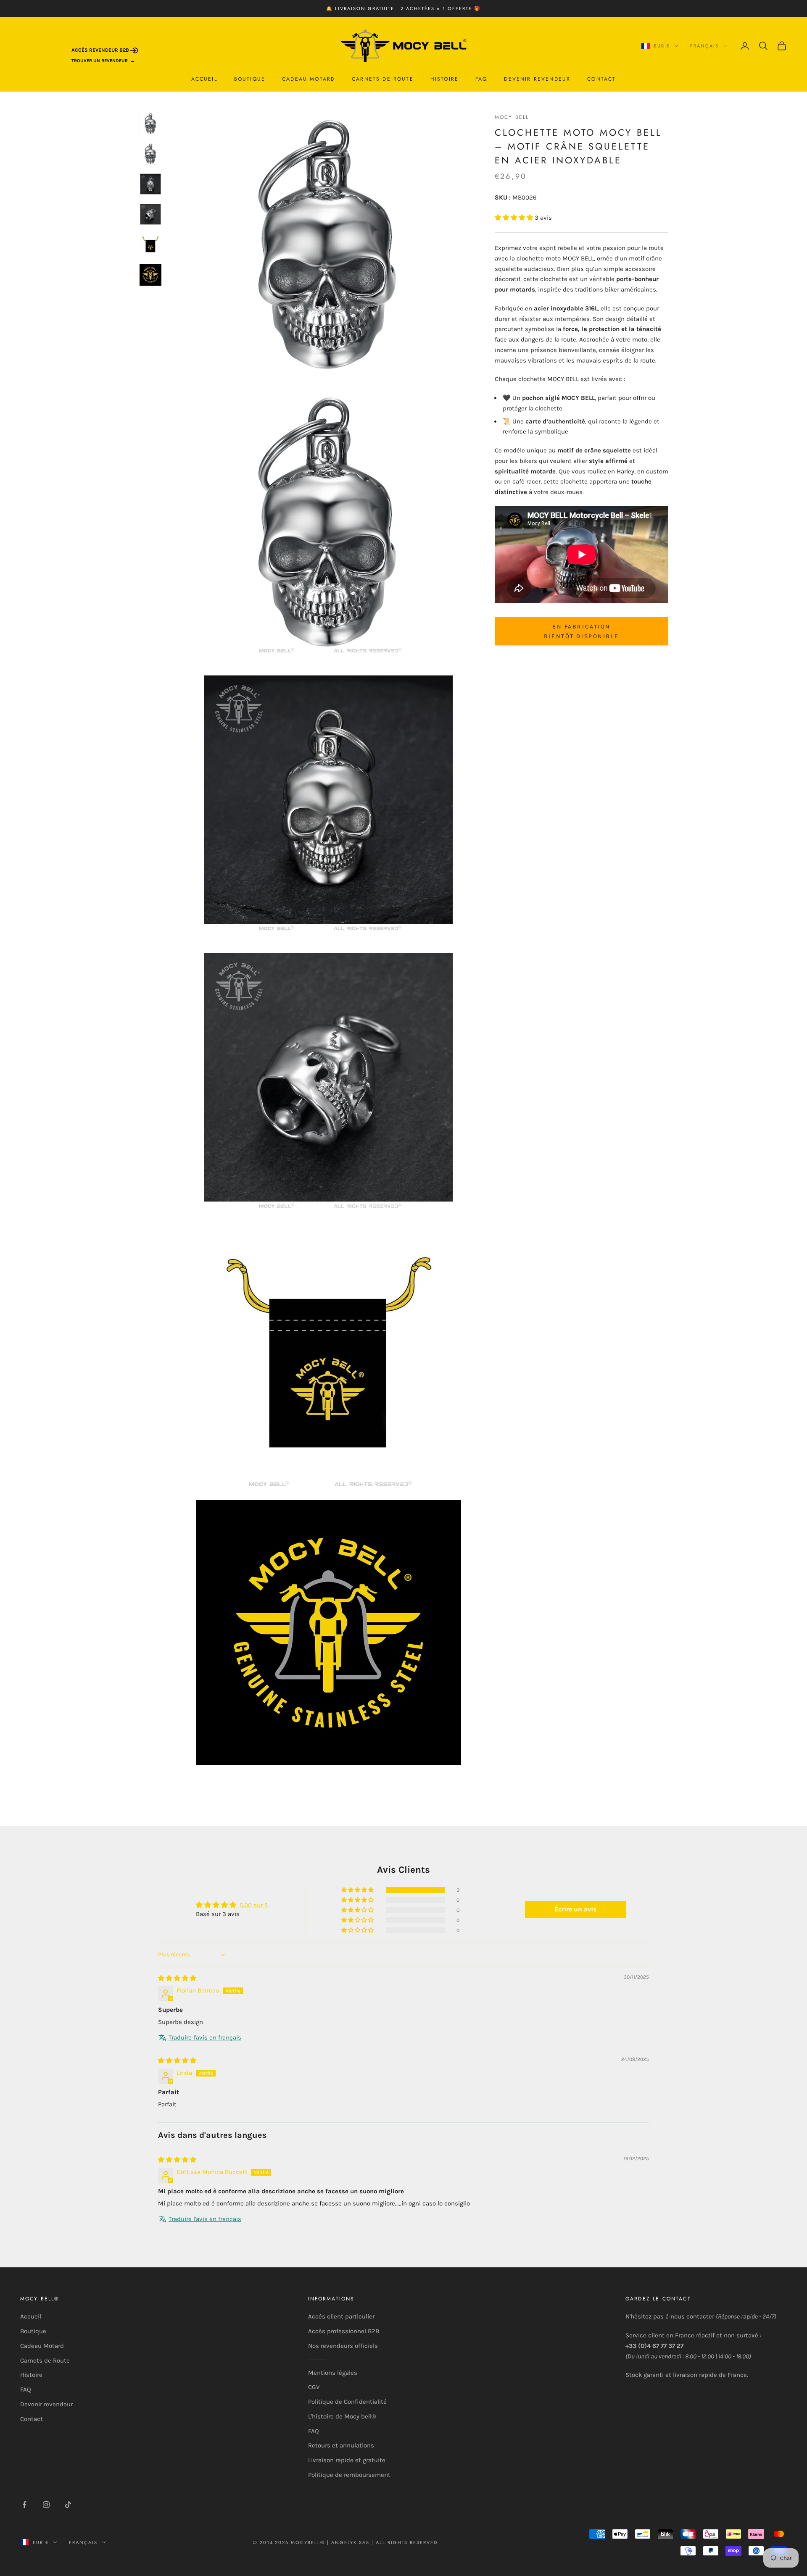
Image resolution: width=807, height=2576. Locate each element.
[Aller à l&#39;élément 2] (150, 154)
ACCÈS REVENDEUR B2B (101, 50)
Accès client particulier (341, 2316)
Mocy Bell (512, 117)
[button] (515, 218)
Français (704, 46)
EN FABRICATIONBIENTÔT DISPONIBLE (581, 631)
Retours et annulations (341, 2445)
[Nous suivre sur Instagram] (46, 2505)
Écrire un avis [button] (575, 1909)
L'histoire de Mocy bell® (342, 2416)
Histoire (444, 79)
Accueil (204, 79)
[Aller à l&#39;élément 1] (150, 124)
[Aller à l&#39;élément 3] (150, 184)
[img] (177, 1978)
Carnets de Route (383, 79)
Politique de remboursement (349, 2475)
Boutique (250, 79)
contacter (700, 2316)
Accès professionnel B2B (344, 2331)
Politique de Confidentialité (347, 2402)
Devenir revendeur (537, 79)
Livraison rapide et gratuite (347, 2460)
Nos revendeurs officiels (343, 2346)
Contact (601, 79)
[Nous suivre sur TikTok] (68, 2505)
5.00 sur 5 (254, 1905)
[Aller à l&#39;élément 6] (150, 275)
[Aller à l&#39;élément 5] (150, 244)
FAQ (481, 79)
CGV (314, 2387)
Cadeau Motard (309, 79)
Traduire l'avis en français (205, 2037)
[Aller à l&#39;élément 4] (150, 214)
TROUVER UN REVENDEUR (100, 61)
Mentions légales (333, 2373)
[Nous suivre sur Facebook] (24, 2505)
